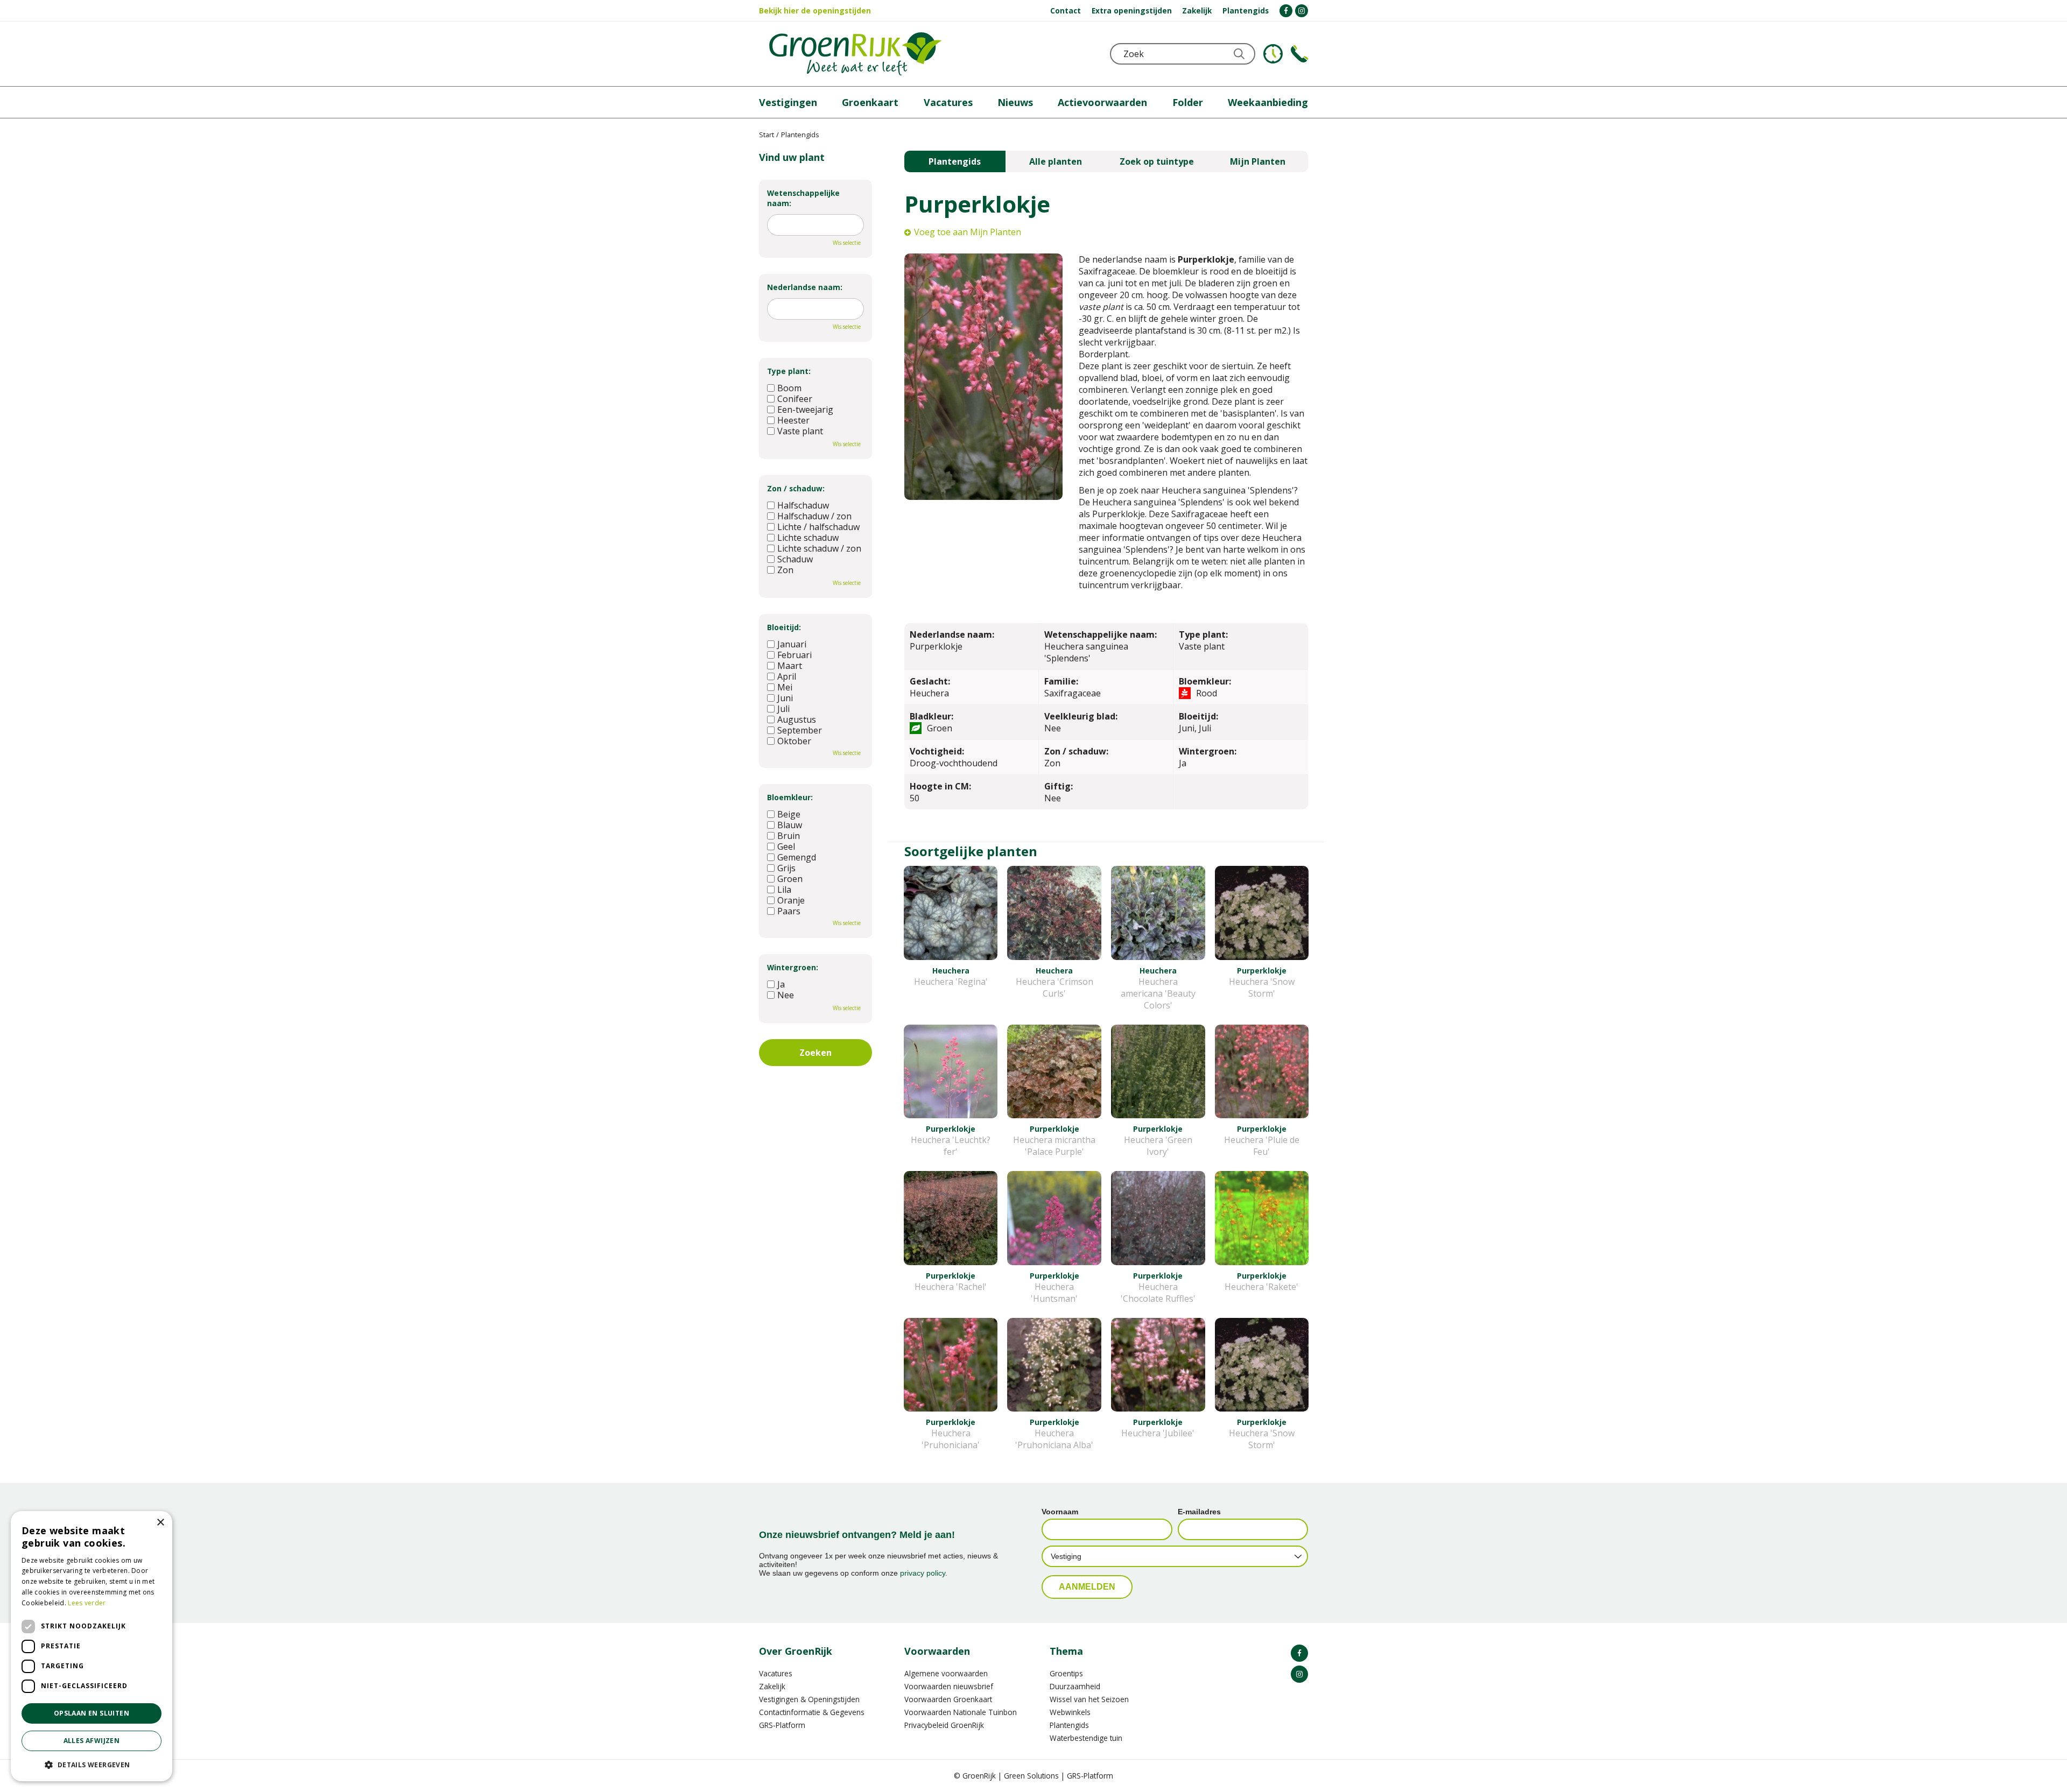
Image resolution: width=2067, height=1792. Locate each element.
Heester (793, 420)
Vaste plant (800, 431)
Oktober (794, 741)
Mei (785, 687)
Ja (781, 984)
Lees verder (87, 1603)
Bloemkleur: (790, 797)
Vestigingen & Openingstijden (809, 1699)
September (800, 730)
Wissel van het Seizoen (1089, 1699)
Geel (786, 846)
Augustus (797, 719)
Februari (795, 655)
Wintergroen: (793, 967)
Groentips (1066, 1673)
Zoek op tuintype (1157, 161)
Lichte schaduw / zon (819, 548)
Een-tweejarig (805, 410)
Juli (783, 709)
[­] (1286, 11)
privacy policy (923, 1573)
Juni (785, 698)
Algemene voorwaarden (946, 1673)
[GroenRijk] (855, 54)
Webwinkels (1070, 1712)
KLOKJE (1273, 54)
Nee (786, 995)
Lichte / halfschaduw (818, 527)
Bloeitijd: (784, 627)
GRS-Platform (782, 1725)
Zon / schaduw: (796, 488)
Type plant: (789, 371)
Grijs (786, 868)
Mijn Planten (1258, 161)
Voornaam (1060, 1512)
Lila (784, 890)
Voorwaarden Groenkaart (948, 1699)
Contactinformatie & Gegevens (812, 1712)
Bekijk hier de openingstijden (815, 10)
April (787, 676)
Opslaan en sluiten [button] (92, 1713)
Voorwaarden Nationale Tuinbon (961, 1712)
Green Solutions (1031, 1776)
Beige (789, 814)
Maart (790, 666)
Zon (785, 570)
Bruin (789, 836)
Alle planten (1056, 161)
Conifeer (795, 399)
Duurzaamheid (1075, 1686)
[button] (92, 1764)
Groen (790, 879)
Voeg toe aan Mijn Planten (968, 232)
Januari (792, 644)
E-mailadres (1199, 1512)
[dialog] (92, 1646)
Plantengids (955, 161)
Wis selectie (847, 243)
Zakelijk (772, 1686)
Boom (789, 388)
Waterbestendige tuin (1086, 1738)
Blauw (790, 825)
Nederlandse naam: (805, 287)
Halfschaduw (803, 505)
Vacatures (776, 1673)
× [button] (160, 1523)
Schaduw (795, 559)
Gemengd (797, 857)
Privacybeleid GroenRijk (944, 1725)
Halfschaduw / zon (814, 516)
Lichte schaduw (808, 538)
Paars (789, 911)
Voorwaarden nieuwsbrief (949, 1686)
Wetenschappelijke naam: (803, 198)
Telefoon (1299, 54)
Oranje (791, 900)
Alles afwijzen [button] (92, 1741)
